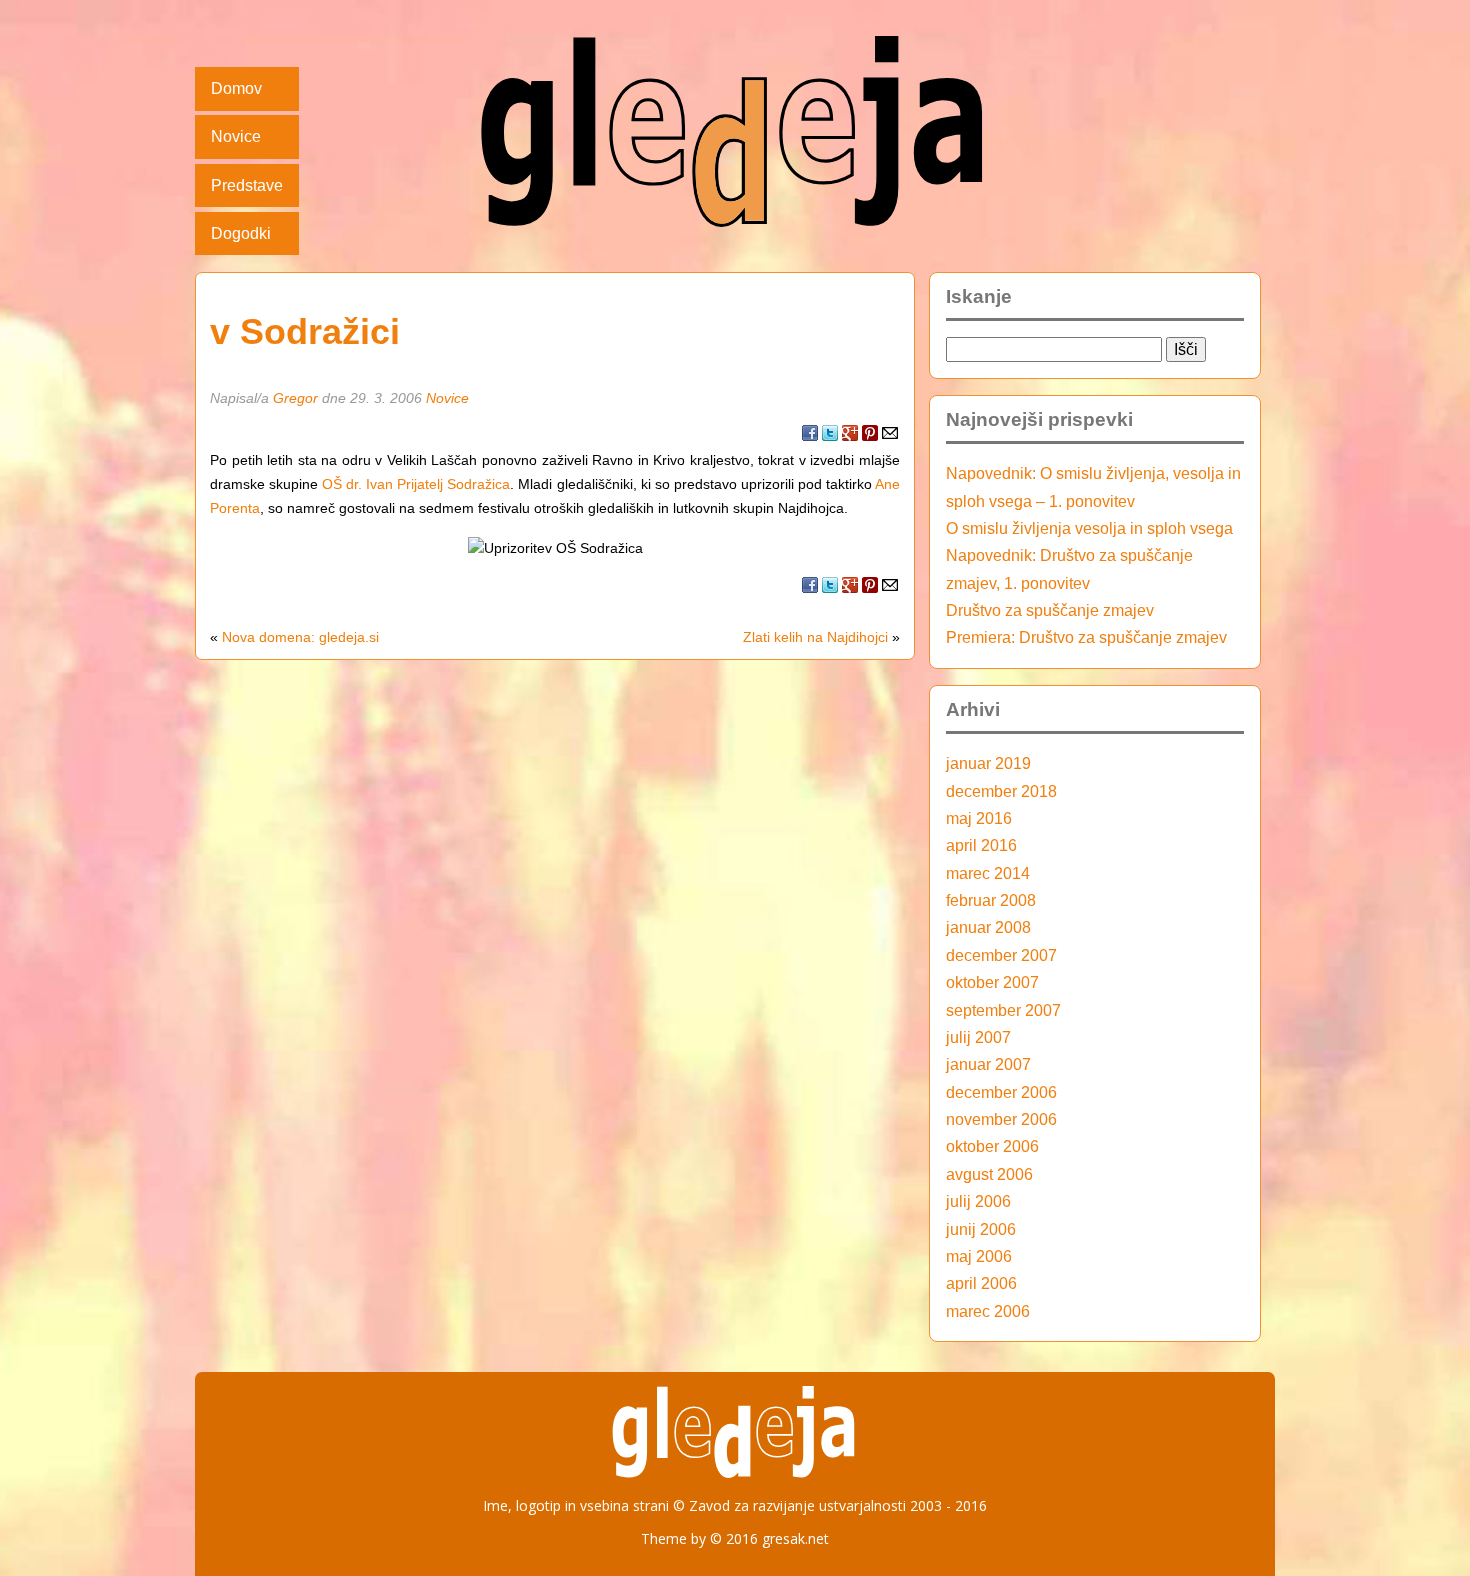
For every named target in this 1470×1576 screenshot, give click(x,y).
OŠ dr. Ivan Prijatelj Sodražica (416, 484)
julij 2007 (978, 1037)
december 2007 (1001, 955)
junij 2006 (981, 1229)
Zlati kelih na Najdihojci (815, 637)
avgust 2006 (989, 1174)
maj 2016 (979, 818)
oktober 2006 (992, 1146)
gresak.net (795, 1538)
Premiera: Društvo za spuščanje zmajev (1086, 637)
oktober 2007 (992, 982)
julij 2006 (978, 1201)
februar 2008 (991, 900)
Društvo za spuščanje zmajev (1050, 610)
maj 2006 (979, 1256)
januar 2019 (988, 763)
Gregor (295, 398)
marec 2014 (988, 873)
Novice (236, 136)
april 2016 (981, 845)
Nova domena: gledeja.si (300, 637)
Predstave (247, 185)
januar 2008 (988, 927)
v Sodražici (305, 332)
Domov (236, 88)
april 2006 (981, 1283)
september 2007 (1003, 1010)
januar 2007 (988, 1064)
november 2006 (1001, 1119)
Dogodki (241, 233)
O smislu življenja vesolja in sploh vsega (1089, 528)
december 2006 (1001, 1092)
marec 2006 (988, 1311)
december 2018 (1001, 791)
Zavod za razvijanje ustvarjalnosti (797, 1505)
